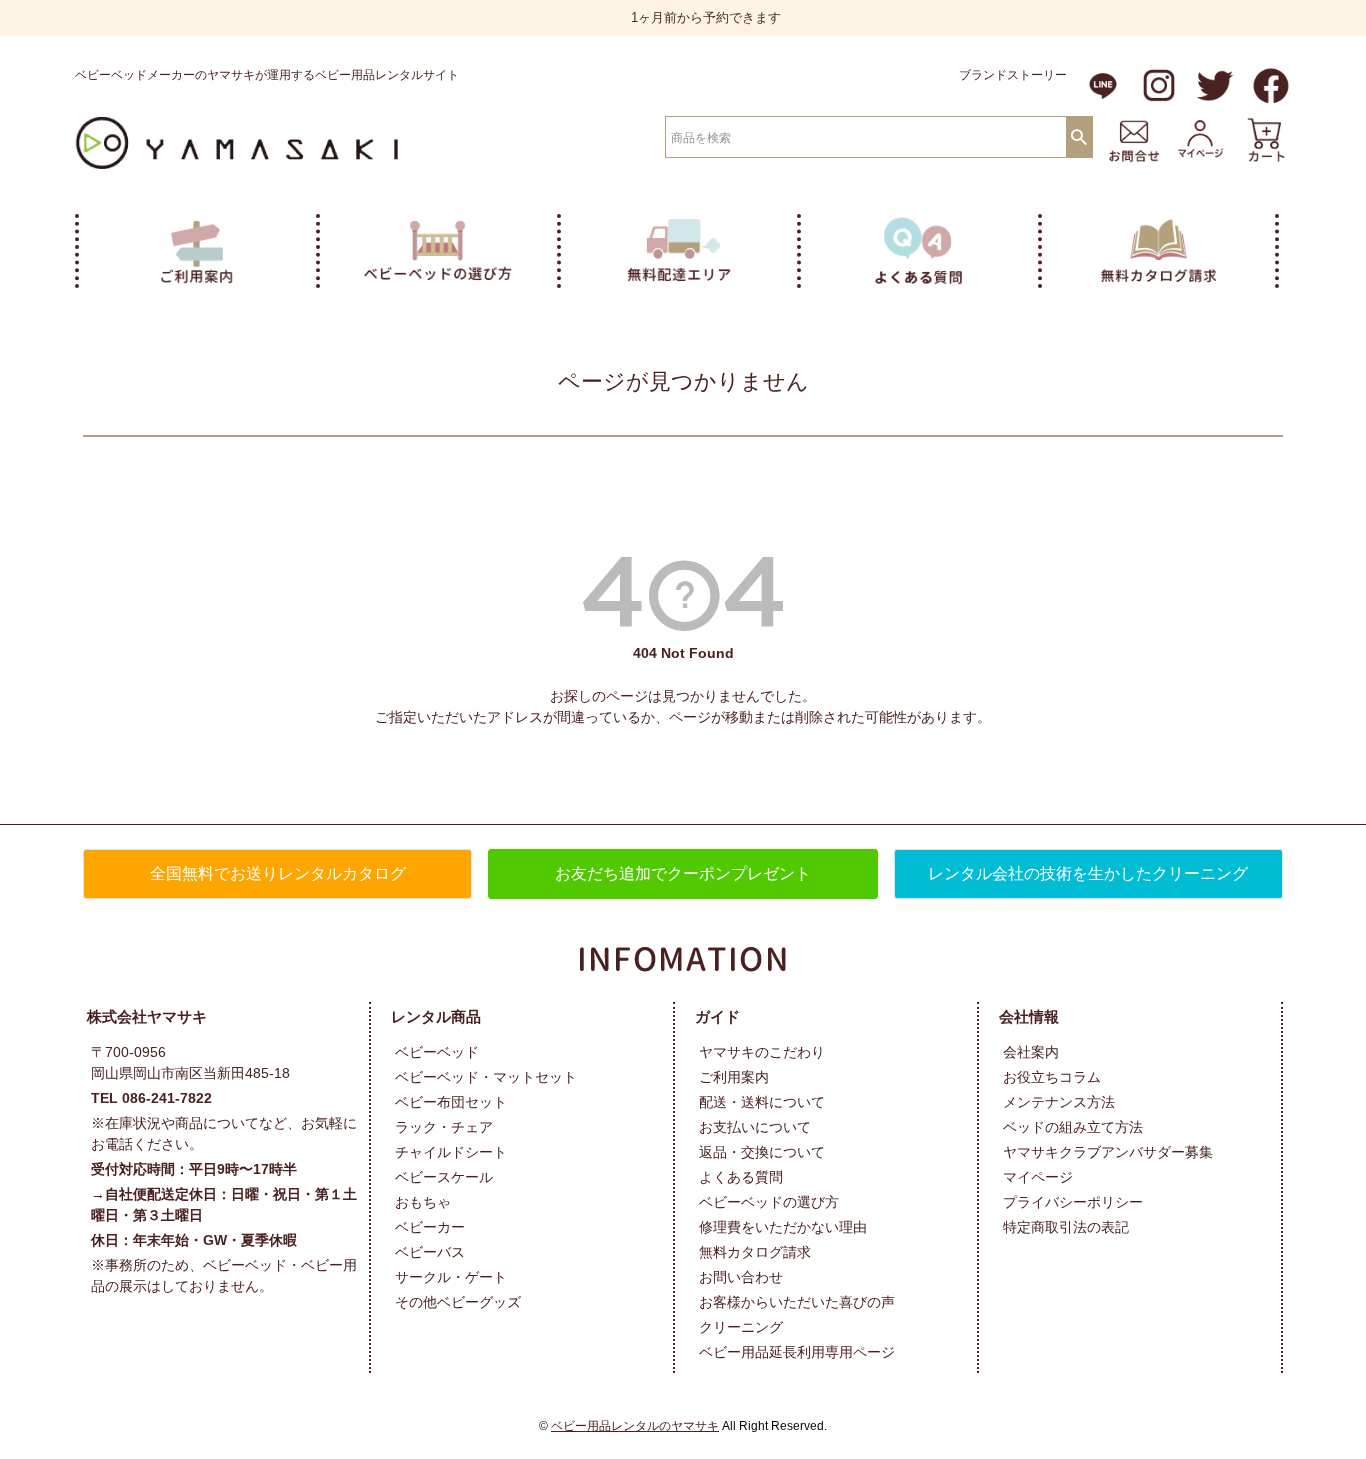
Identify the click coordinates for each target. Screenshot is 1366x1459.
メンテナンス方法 (1059, 1102)
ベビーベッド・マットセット (486, 1077)
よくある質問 (741, 1177)
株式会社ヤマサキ (147, 1016)
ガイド (717, 1016)
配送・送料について (762, 1102)
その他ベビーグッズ (458, 1302)
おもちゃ (423, 1202)
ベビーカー (430, 1227)
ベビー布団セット (451, 1102)
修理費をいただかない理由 (783, 1227)
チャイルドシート (451, 1152)
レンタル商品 (436, 1016)
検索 (1079, 136)
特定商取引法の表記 (1066, 1227)
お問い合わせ (741, 1277)
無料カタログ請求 (755, 1252)
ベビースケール (444, 1177)
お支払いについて (755, 1127)
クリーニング (741, 1327)
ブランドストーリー (1013, 75)
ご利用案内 (734, 1077)
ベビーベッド (437, 1052)
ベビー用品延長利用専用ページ (797, 1352)
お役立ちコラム (1052, 1077)
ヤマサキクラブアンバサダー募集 (1108, 1152)
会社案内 (1031, 1052)
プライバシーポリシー (1073, 1202)
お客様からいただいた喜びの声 (797, 1302)
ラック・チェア (444, 1127)
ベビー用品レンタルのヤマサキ (635, 1426)
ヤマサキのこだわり (762, 1052)
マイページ (1038, 1177)
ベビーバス (430, 1252)
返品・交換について (762, 1152)
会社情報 (1029, 1016)
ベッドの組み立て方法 (1073, 1127)
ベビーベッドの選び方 (769, 1202)
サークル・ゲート (451, 1277)
